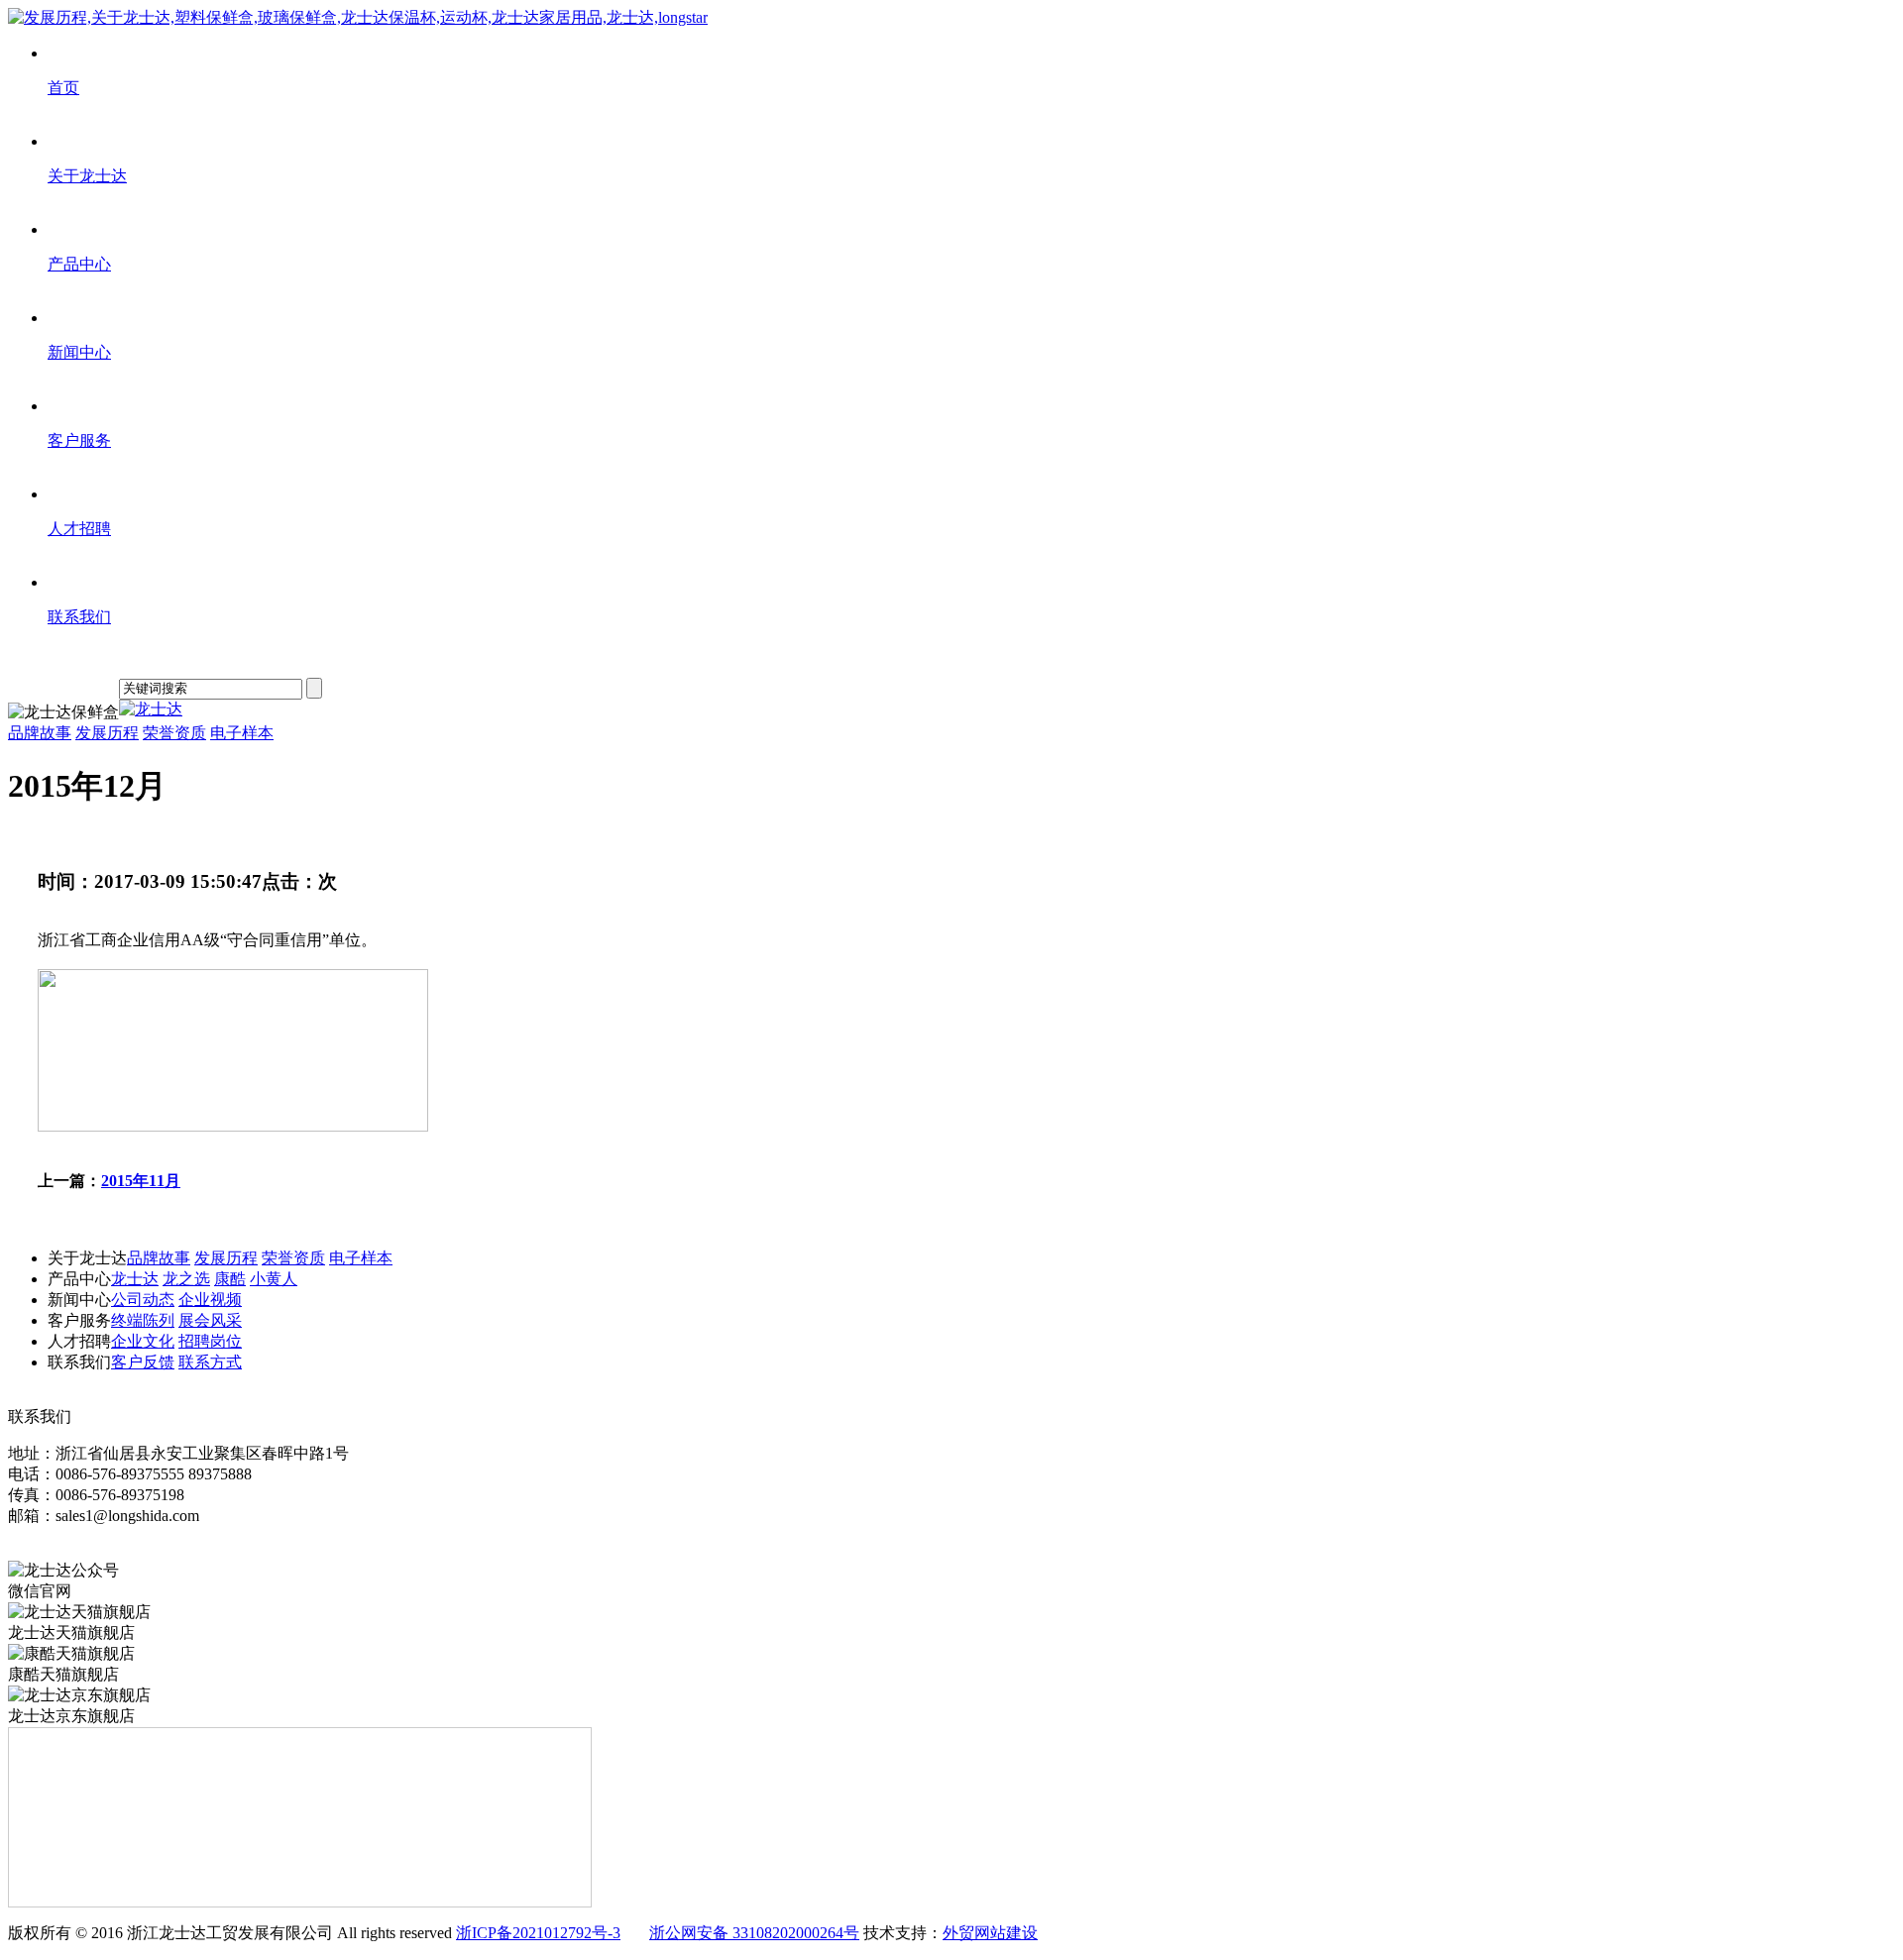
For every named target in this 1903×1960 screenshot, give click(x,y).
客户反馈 (143, 1362)
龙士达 (135, 1279)
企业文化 (143, 1341)
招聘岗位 (210, 1341)
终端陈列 (143, 1320)
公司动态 (143, 1300)
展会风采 (210, 1320)
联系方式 (210, 1362)
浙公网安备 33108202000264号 (754, 1933)
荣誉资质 (174, 733)
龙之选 (186, 1279)
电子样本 (242, 733)
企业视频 (210, 1300)
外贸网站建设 (990, 1933)
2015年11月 (141, 1181)
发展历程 (107, 733)
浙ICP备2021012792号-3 (538, 1933)
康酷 (230, 1279)
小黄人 (274, 1279)
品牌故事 (40, 733)
